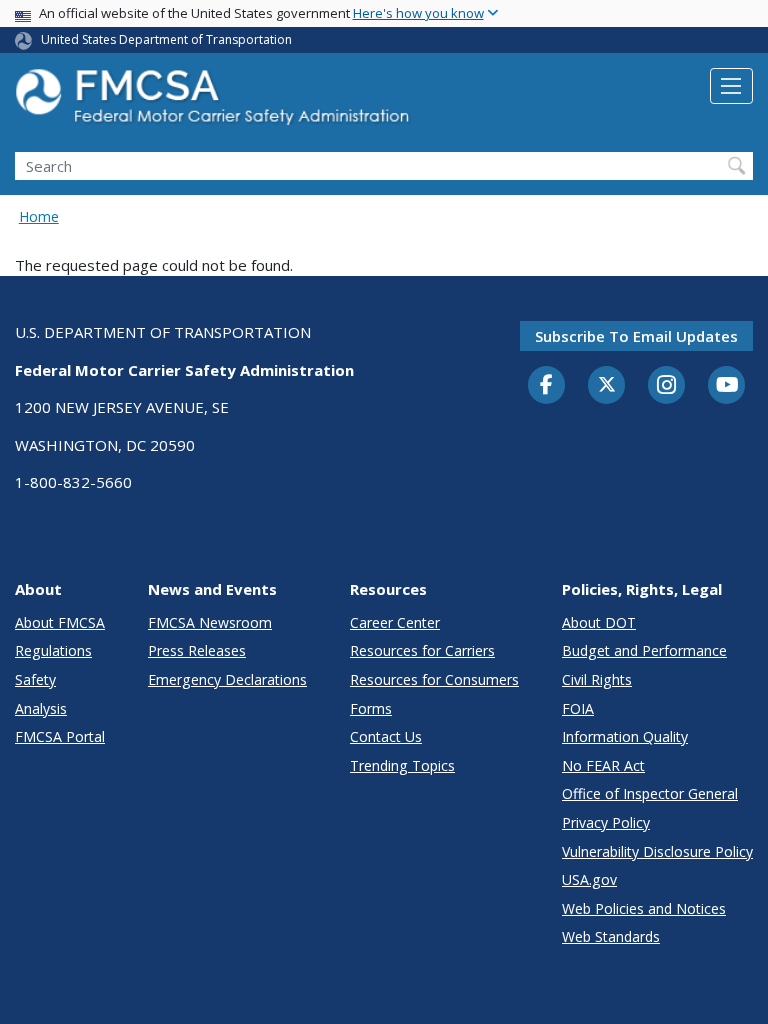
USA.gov (589, 879)
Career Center (395, 622)
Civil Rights (597, 679)
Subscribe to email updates (636, 336)
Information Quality (625, 736)
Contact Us (386, 736)
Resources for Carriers (422, 650)
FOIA (578, 708)
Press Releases (197, 650)
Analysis (41, 708)
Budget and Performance (644, 650)
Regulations (53, 650)
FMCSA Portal (60, 736)
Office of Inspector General (650, 793)
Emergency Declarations (227, 679)
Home (39, 216)
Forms (371, 708)
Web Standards (611, 936)
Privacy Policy (606, 822)
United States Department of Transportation (166, 39)
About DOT (599, 622)
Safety (35, 679)
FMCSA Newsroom (210, 622)
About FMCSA (60, 622)
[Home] (215, 102)
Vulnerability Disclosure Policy (657, 851)
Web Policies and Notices (644, 908)
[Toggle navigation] (731, 86)
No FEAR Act (603, 765)
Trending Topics (402, 765)
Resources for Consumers (434, 679)
